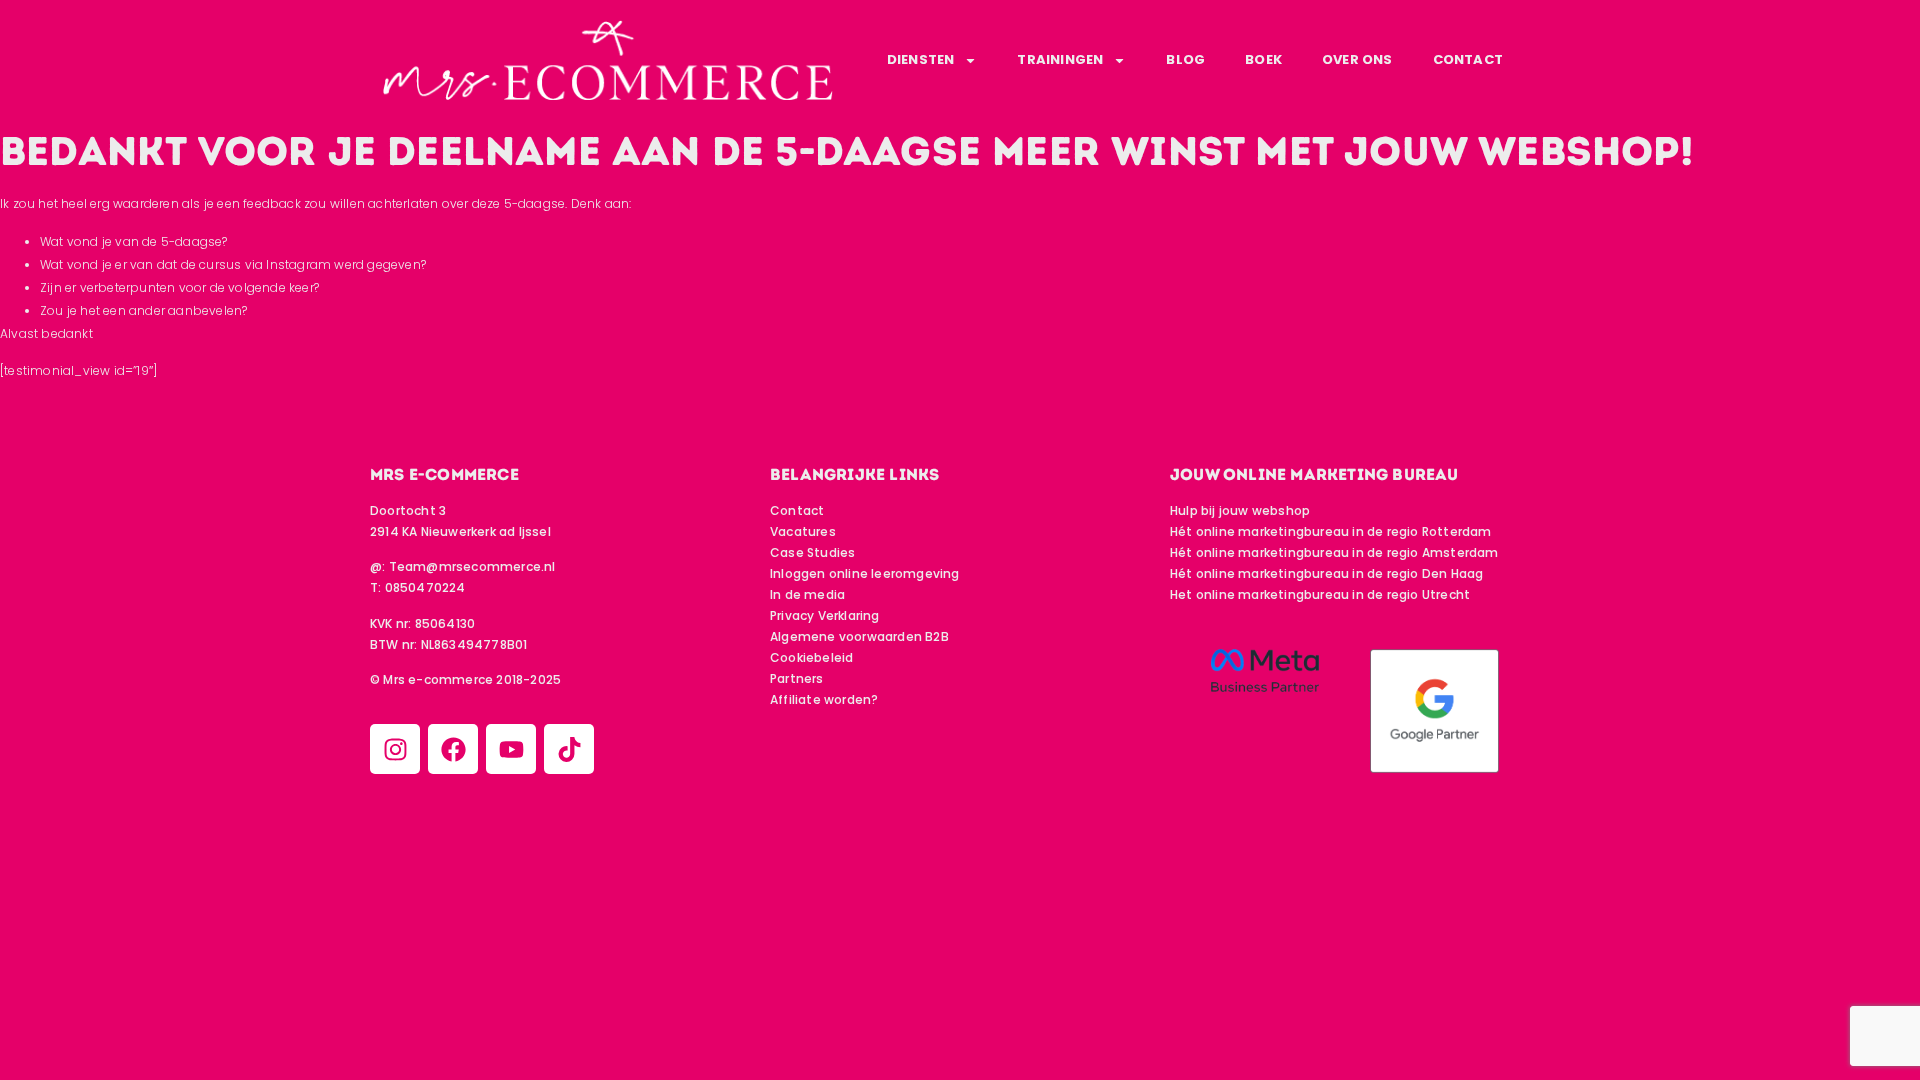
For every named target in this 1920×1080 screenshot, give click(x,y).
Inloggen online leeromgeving (865, 573)
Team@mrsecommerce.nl (472, 566)
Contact (1468, 59)
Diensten (921, 59)
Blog (1185, 59)
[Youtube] (511, 749)
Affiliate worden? (824, 699)
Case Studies (812, 552)
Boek (1263, 59)
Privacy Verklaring (825, 615)
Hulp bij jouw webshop (1240, 510)
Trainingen (1060, 59)
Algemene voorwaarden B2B (859, 636)
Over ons (1357, 59)
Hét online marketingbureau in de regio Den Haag (1326, 573)
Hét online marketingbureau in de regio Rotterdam (1331, 531)
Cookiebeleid (811, 657)
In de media (807, 594)
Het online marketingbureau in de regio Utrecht (1320, 594)
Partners (797, 678)
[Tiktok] (569, 749)
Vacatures (803, 531)
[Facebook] (453, 749)
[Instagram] (395, 749)
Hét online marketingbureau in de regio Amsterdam (1334, 552)
